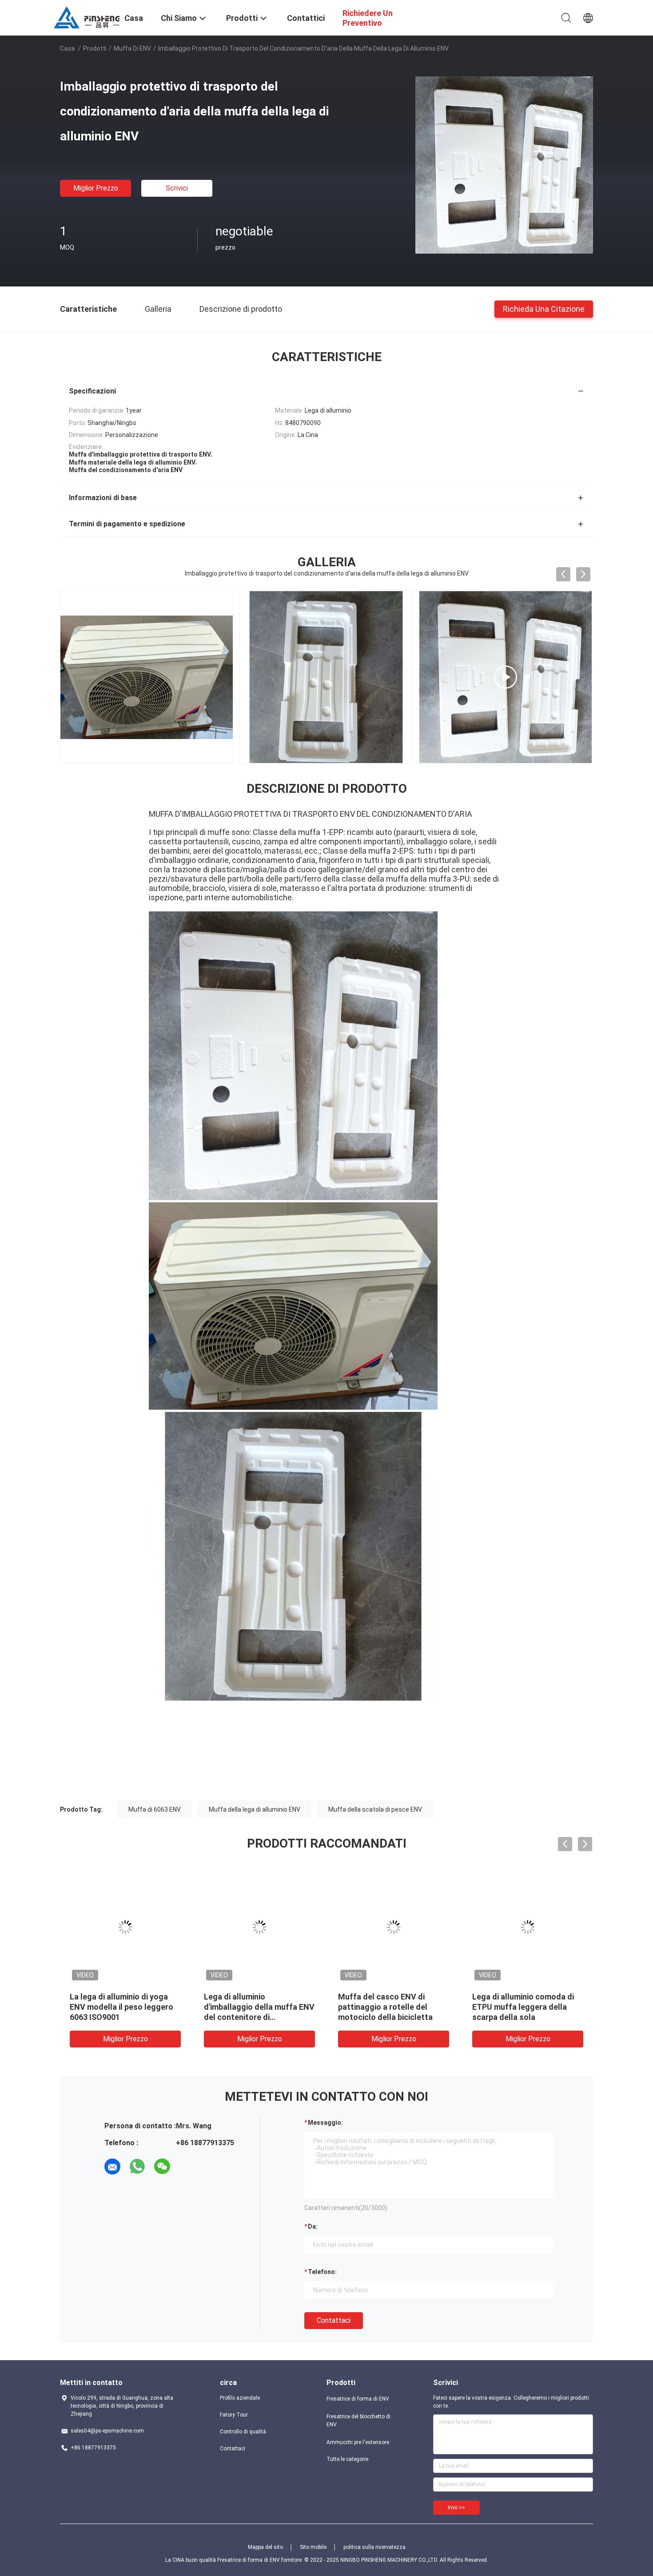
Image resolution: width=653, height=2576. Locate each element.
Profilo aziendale (240, 2398)
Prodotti (95, 48)
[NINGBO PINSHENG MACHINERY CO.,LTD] (87, 17)
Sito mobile (313, 2547)
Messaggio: (325, 2123)
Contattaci (334, 2320)
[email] (112, 2167)
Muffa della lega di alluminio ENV (255, 1809)
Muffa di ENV (132, 48)
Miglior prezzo (96, 188)
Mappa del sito (265, 2547)
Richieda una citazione (544, 308)
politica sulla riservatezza (374, 2547)
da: (313, 2226)
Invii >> (456, 2508)
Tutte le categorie (347, 2459)
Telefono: (322, 2272)
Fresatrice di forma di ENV (358, 2399)
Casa (67, 48)
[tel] (187, 2167)
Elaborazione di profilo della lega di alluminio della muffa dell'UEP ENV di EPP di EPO (121, 2007)
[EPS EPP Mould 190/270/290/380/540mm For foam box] (326, 677)
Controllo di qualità (243, 2432)
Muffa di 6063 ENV (155, 1809)
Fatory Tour (234, 2415)
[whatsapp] (137, 2167)
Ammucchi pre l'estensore (358, 2442)
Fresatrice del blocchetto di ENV (358, 2421)
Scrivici (177, 188)
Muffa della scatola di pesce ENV (375, 1809)
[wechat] (162, 2167)
